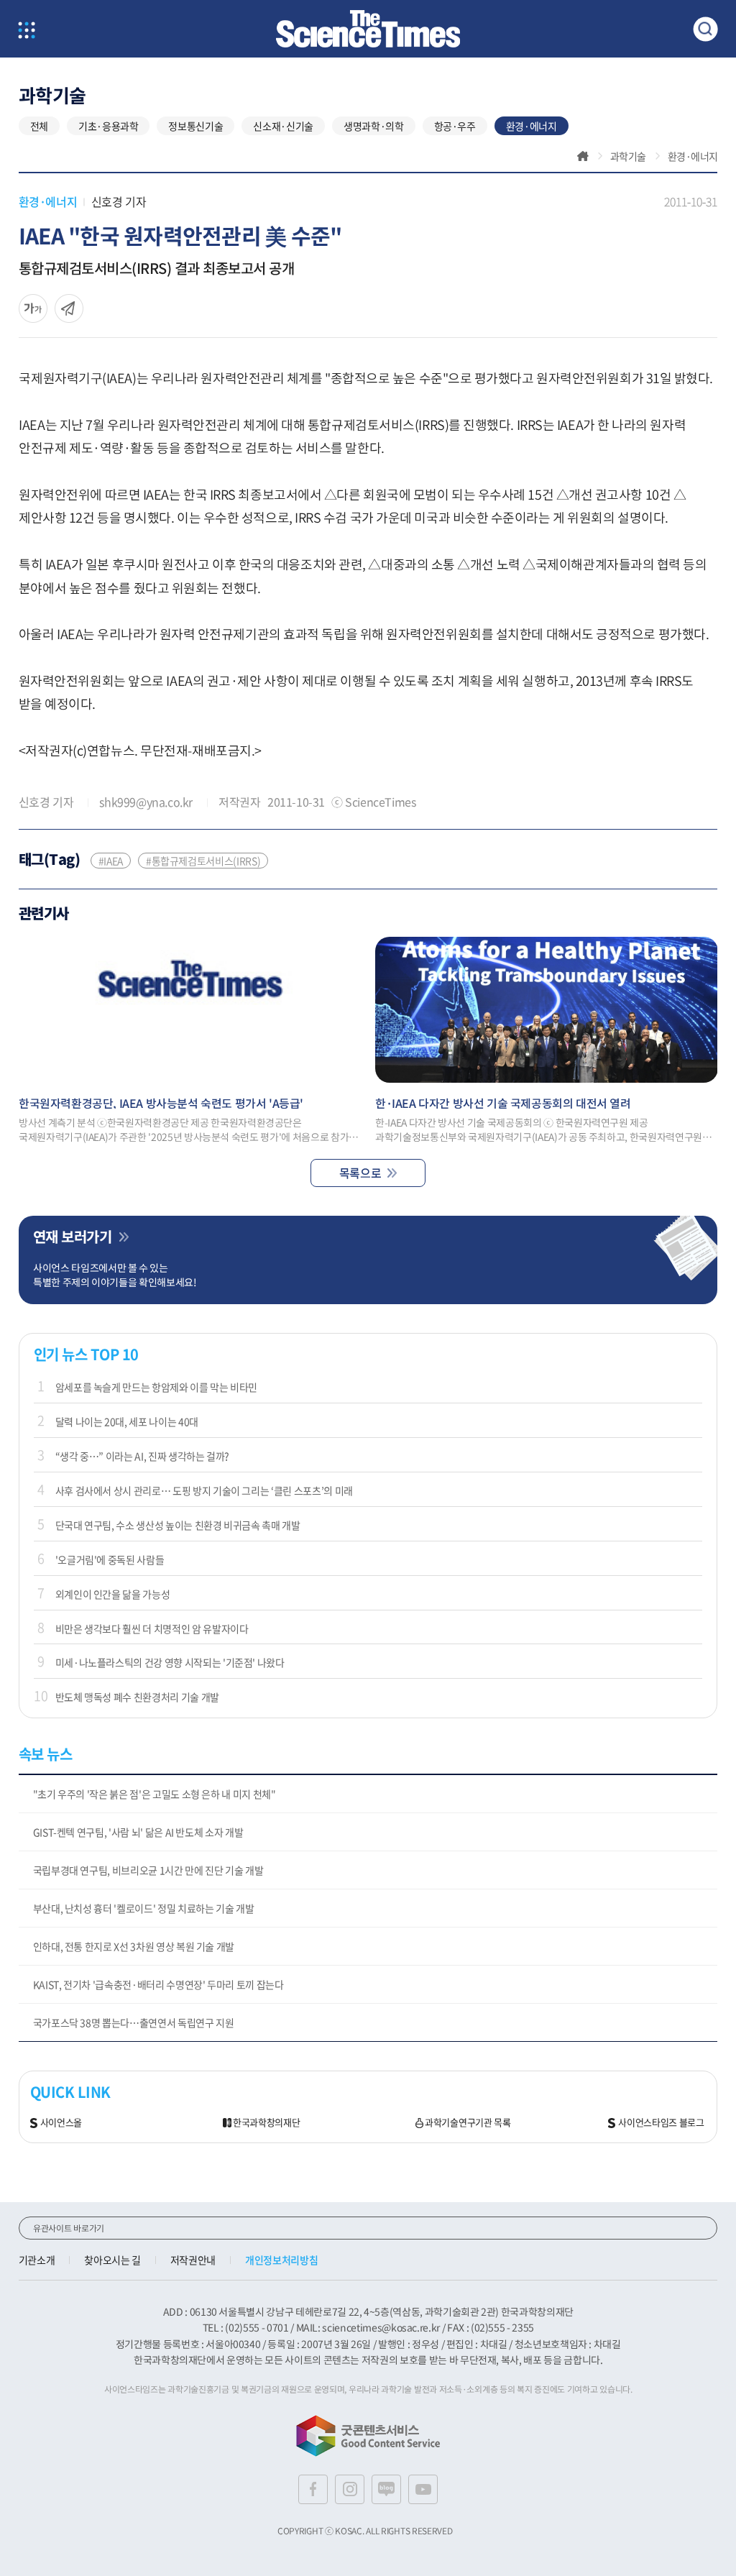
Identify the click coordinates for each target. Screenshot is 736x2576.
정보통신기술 (195, 126)
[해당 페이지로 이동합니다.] (190, 1010)
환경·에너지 (532, 126)
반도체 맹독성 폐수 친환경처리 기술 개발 (137, 1697)
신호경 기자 (119, 201)
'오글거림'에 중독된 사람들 (110, 1559)
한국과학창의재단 (266, 2123)
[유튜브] (423, 2489)
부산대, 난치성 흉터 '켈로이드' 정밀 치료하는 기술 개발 (144, 1908)
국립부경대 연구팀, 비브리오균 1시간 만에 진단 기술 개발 (148, 1870)
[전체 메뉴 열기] (27, 31)
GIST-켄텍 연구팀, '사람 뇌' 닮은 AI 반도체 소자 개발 (138, 1832)
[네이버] (386, 2489)
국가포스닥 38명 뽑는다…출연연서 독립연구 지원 (134, 2022)
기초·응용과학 (109, 126)
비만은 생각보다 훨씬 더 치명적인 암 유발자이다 (152, 1628)
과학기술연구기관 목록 (468, 2123)
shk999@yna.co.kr (146, 802)
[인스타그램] (350, 2489)
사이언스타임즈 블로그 (661, 2123)
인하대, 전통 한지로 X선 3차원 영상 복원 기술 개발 (134, 1946)
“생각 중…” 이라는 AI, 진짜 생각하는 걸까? (143, 1456)
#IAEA (111, 861)
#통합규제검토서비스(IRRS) (203, 861)
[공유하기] (33, 308)
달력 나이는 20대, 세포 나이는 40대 (127, 1421)
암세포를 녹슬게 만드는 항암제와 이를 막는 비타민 (157, 1387)
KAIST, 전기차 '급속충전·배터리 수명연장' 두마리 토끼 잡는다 (158, 1984)
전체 (39, 126)
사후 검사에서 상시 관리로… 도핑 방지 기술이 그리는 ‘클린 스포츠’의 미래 (204, 1490)
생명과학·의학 (374, 126)
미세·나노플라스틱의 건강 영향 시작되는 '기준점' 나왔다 (170, 1662)
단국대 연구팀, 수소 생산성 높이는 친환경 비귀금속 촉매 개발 (178, 1525)
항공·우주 (455, 126)
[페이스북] (313, 2489)
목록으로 (360, 1173)
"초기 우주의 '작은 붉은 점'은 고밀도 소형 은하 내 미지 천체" (155, 1794)
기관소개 (37, 2260)
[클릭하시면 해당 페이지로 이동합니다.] (368, 29)
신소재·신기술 (283, 126)
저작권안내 (193, 2260)
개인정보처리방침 (281, 2260)
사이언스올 (61, 2123)
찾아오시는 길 (112, 2260)
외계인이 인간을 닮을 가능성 (113, 1594)
